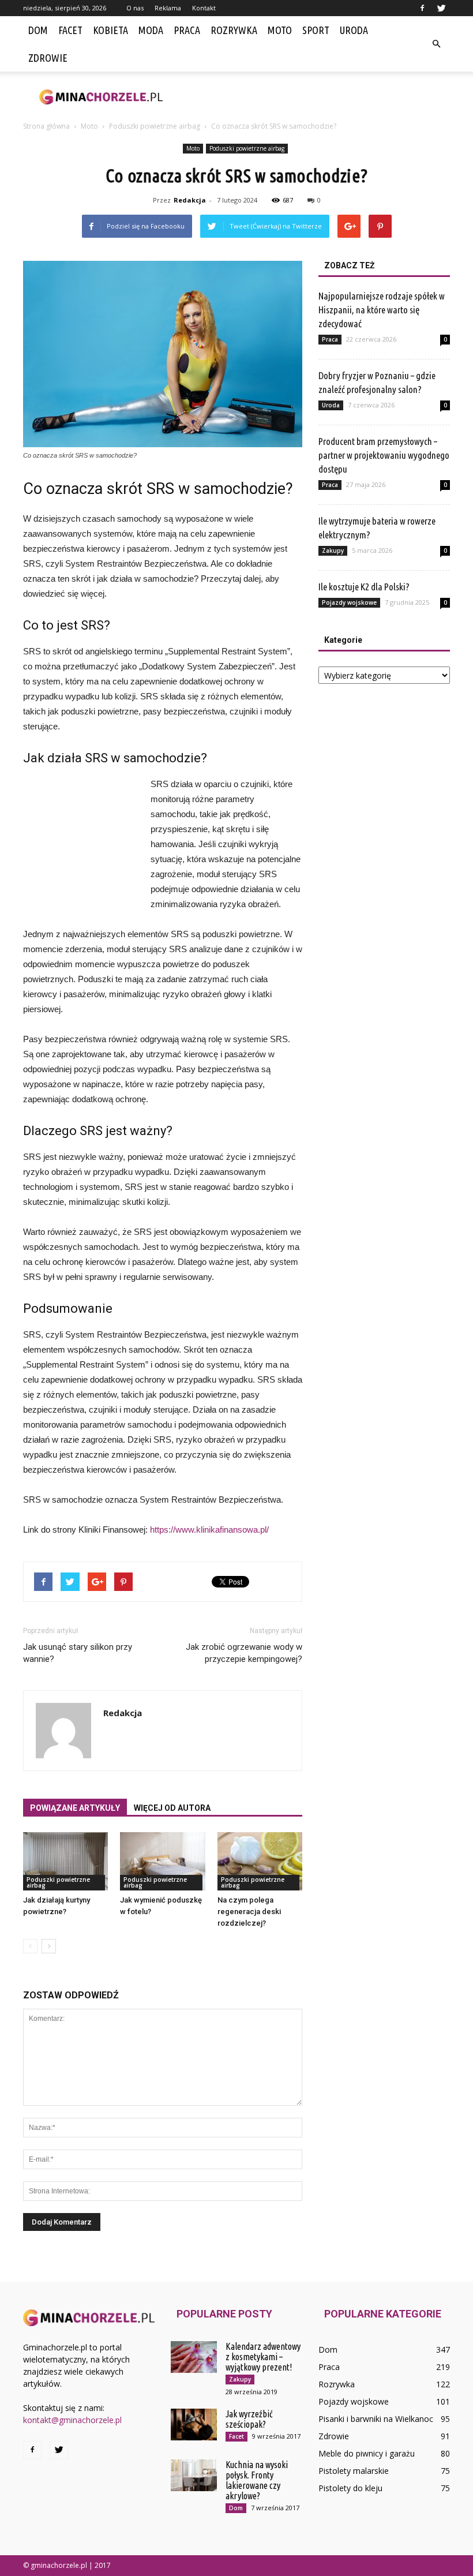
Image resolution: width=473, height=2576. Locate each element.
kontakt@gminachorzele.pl (72, 2420)
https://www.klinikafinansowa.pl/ (209, 1529)
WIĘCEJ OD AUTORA (172, 1808)
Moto (280, 30)
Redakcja (190, 200)
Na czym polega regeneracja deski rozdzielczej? (249, 1912)
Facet (70, 30)
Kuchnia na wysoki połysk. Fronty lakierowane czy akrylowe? (257, 2480)
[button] (436, 44)
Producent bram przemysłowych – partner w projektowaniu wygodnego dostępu (384, 455)
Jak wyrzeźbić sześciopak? (249, 2419)
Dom (38, 30)
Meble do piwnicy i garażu (367, 2453)
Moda (151, 30)
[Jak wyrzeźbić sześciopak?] (194, 2425)
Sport (316, 30)
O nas (135, 8)
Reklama (168, 8)
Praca (187, 30)
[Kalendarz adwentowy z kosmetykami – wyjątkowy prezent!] (194, 2357)
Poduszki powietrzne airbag (247, 148)
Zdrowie (48, 58)
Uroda (354, 30)
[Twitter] (441, 8)
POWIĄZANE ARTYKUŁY (75, 1808)
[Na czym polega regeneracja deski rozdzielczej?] (260, 1861)
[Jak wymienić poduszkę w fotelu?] (162, 1861)
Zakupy (333, 551)
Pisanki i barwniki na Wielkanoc (376, 2419)
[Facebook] (422, 8)
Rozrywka (234, 30)
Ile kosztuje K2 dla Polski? (364, 587)
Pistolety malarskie (354, 2471)
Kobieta (110, 30)
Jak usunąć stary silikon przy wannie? (78, 1653)
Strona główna (46, 126)
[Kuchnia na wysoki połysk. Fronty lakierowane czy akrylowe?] (194, 2475)
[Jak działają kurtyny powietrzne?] (65, 1861)
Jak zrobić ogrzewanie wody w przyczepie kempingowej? (244, 1653)
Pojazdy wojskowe (349, 602)
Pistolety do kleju (350, 2488)
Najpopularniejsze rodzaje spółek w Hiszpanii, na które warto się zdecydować (382, 310)
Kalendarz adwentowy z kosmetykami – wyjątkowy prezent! (263, 2357)
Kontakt (204, 8)
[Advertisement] (314, 97)
